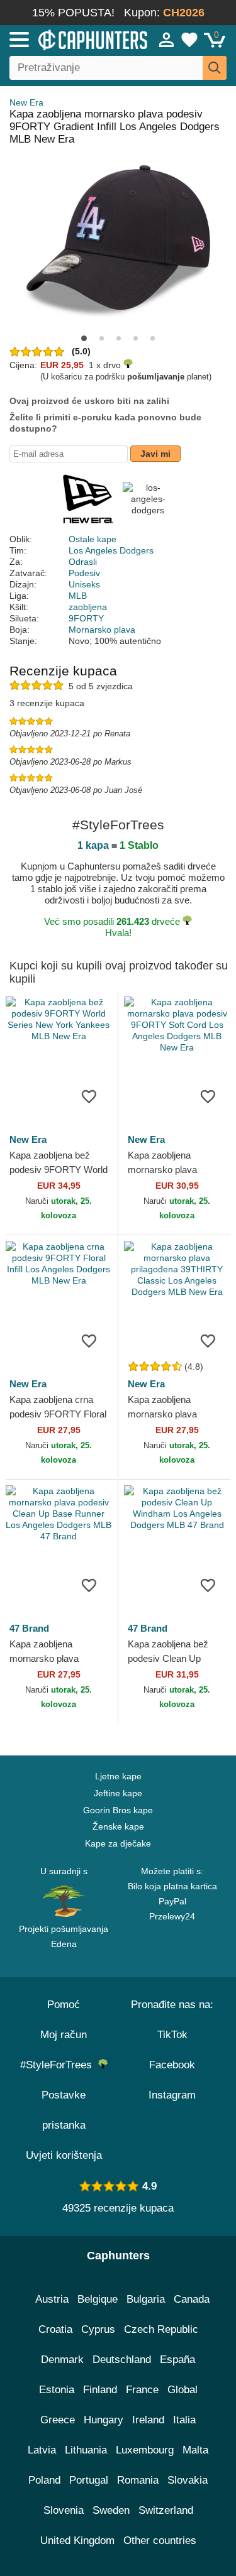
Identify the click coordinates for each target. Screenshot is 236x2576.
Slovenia (64, 2510)
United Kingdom (77, 2541)
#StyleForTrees (59, 2065)
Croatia (55, 2329)
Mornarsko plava (102, 630)
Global (183, 2390)
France (142, 2390)
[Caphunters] (69, 39)
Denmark (62, 2360)
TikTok (172, 2035)
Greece (58, 2420)
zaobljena (88, 607)
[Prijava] (167, 40)
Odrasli (83, 562)
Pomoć (64, 2005)
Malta (195, 2450)
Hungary (104, 2420)
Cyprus (98, 2329)
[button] (84, 338)
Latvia (42, 2450)
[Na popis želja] (89, 1096)
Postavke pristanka (64, 2110)
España (177, 2360)
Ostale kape (93, 539)
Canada (192, 2299)
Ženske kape (118, 1826)
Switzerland (166, 2510)
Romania (138, 2480)
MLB (78, 596)
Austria (52, 2299)
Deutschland (122, 2360)
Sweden (111, 2510)
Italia (184, 2420)
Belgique (98, 2299)
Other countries (160, 2541)
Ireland (148, 2420)
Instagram (172, 2095)
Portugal (89, 2480)
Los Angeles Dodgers (111, 550)
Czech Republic (161, 2329)
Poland (44, 2480)
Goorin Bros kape (118, 1810)
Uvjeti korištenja (64, 2155)
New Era (26, 102)
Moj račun (64, 2035)
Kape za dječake (118, 1843)
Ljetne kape (118, 1776)
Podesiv (84, 573)
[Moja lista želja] (189, 40)
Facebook (172, 2065)
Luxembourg (145, 2450)
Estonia (57, 2390)
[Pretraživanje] (215, 68)
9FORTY (86, 618)
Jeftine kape (118, 1793)
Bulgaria (146, 2299)
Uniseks (84, 584)
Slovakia (188, 2480)
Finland (100, 2390)
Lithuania (86, 2450)
